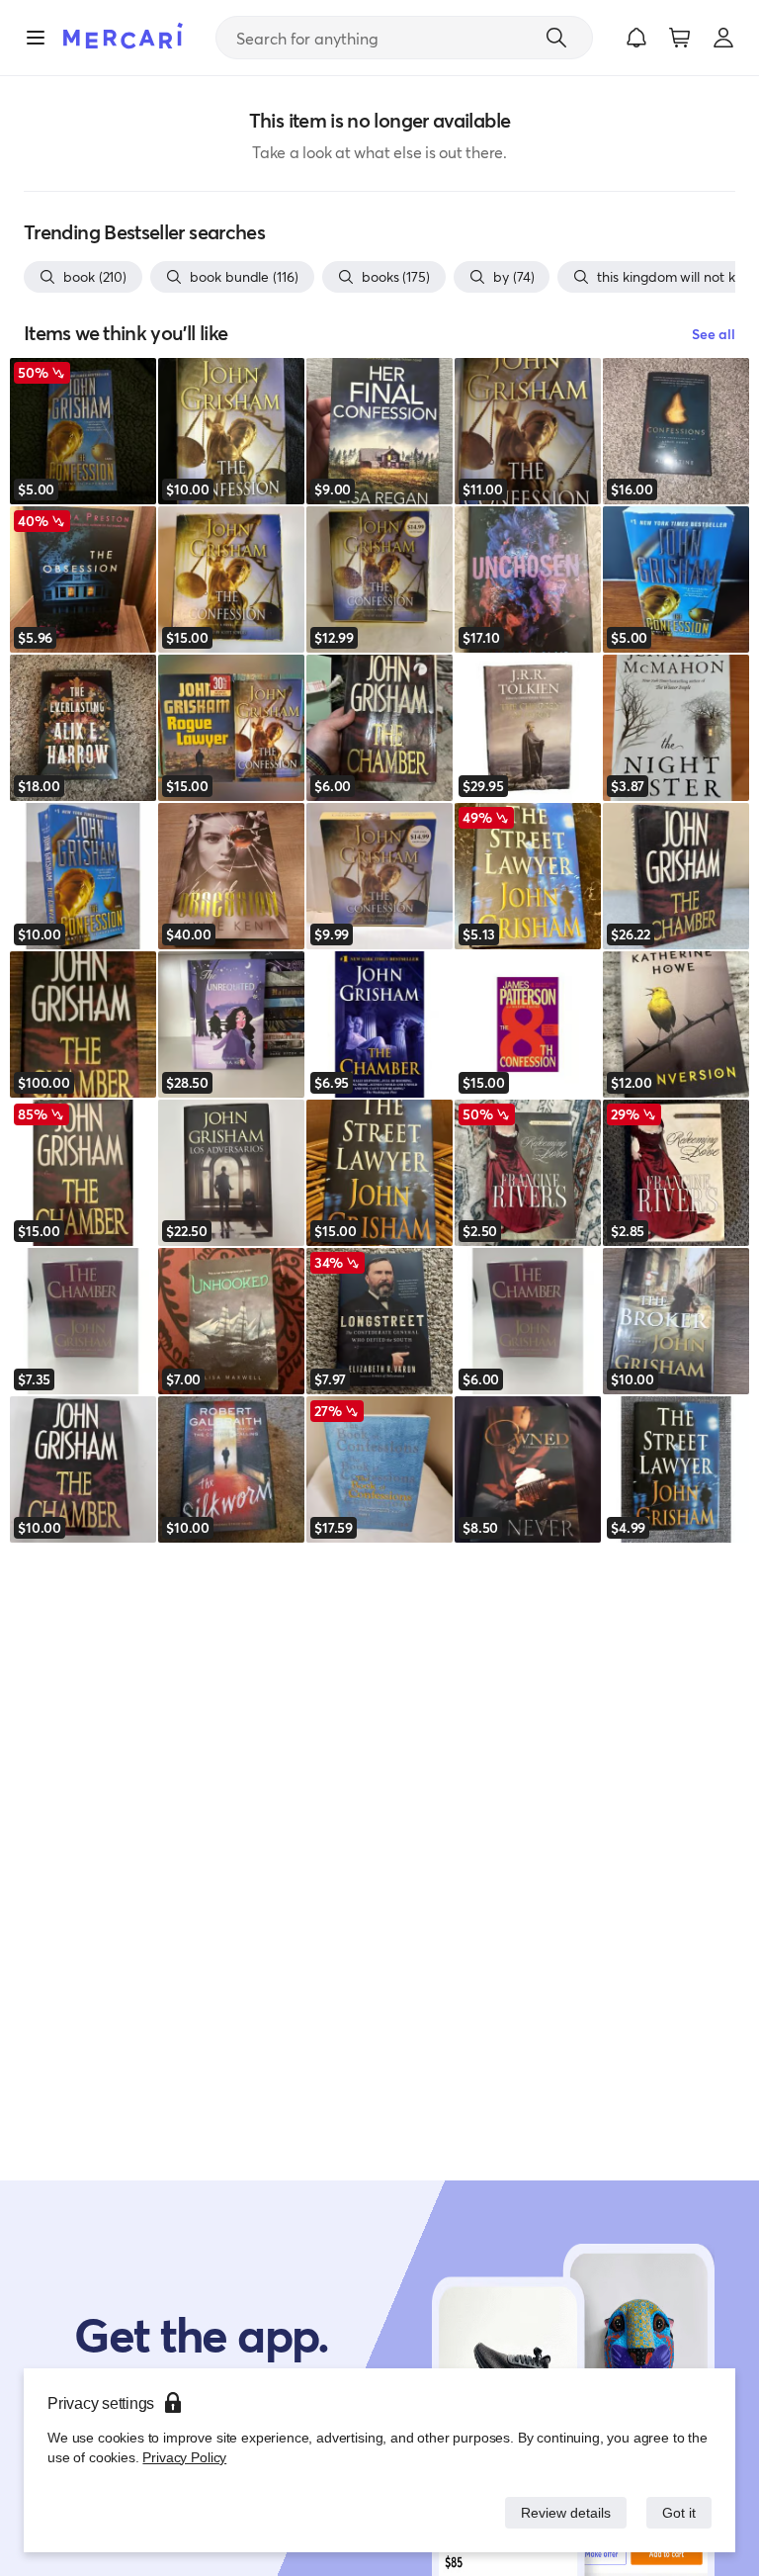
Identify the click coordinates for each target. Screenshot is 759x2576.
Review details (560, 2512)
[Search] (556, 38)
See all (714, 334)
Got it (677, 2512)
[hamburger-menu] (36, 38)
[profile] (723, 38)
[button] (636, 38)
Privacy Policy (182, 2457)
